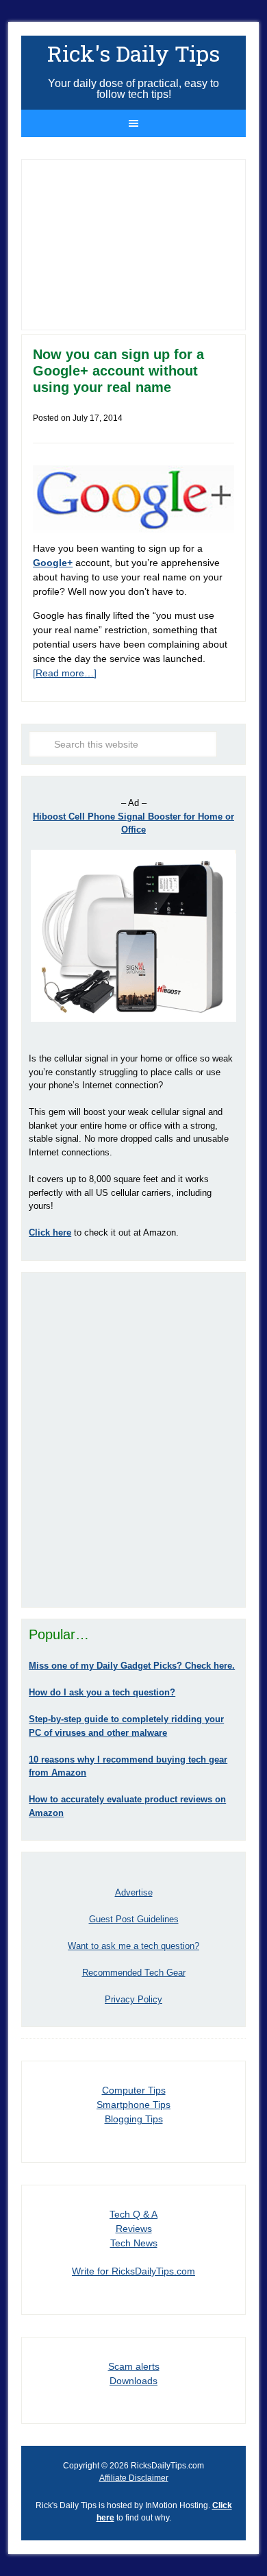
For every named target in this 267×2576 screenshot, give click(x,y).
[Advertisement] (133, 1440)
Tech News (134, 2243)
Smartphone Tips (133, 2105)
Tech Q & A (133, 2214)
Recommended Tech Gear (134, 1973)
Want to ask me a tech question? (133, 1946)
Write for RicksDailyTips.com (133, 2271)
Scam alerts (134, 2366)
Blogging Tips (134, 2119)
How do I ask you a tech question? (102, 1692)
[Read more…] (65, 673)
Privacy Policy (133, 1999)
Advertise (134, 1892)
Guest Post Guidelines (134, 1919)
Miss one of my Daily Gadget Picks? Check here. (132, 1666)
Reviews (134, 2229)
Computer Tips (134, 2090)
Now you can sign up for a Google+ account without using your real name (118, 371)
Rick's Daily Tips (133, 53)
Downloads (133, 2381)
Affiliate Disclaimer (134, 2478)
